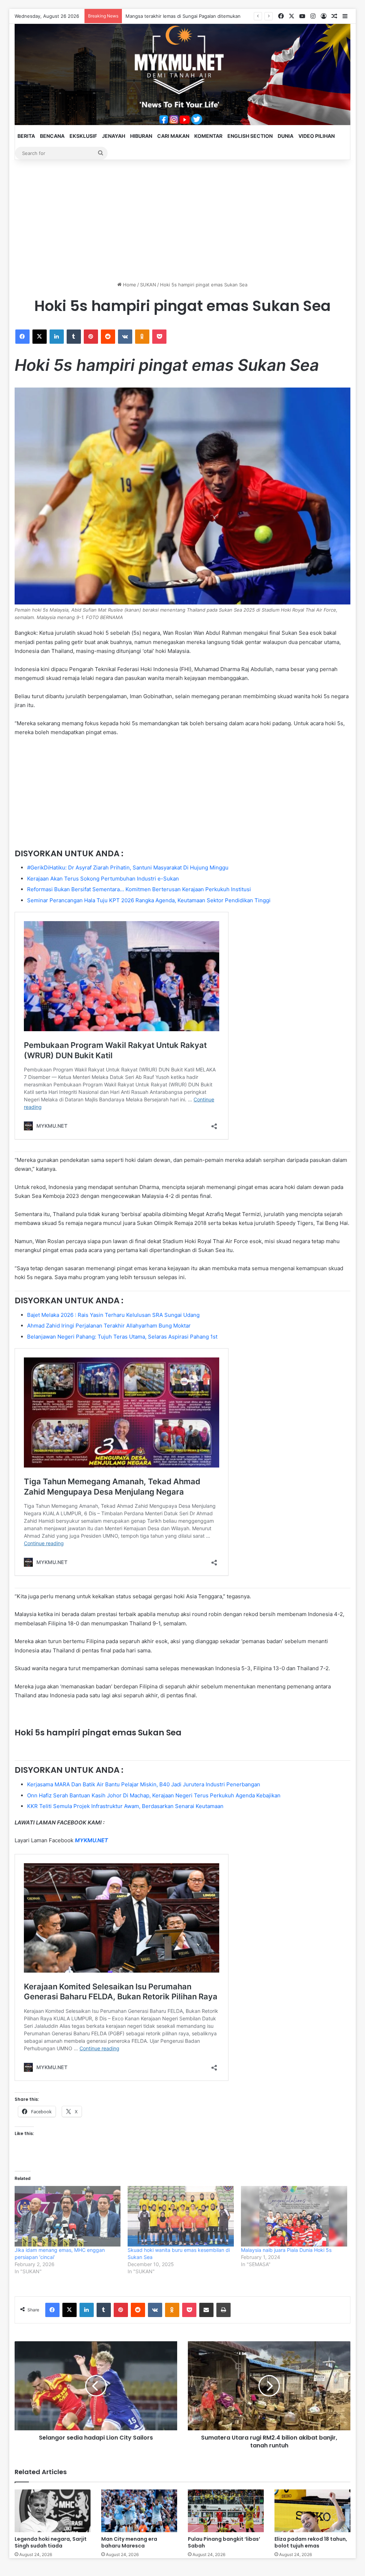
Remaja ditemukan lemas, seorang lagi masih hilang (182, 16)
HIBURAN (141, 136)
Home (129, 285)
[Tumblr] (74, 337)
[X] (40, 337)
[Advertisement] (183, 220)
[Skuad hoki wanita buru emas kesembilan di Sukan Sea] (181, 2216)
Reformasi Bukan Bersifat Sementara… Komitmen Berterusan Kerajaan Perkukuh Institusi (139, 889)
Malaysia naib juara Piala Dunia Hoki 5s (286, 2250)
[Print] (223, 2310)
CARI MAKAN (173, 136)
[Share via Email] (206, 2310)
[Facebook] (22, 337)
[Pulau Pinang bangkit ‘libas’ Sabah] (226, 2511)
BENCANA (52, 136)
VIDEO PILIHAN (317, 136)
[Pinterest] (91, 337)
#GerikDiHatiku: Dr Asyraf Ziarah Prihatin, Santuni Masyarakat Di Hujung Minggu (128, 868)
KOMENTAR (208, 136)
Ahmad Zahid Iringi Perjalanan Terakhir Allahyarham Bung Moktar (109, 1326)
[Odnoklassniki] (142, 337)
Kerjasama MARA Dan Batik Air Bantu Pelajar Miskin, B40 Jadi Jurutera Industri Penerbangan (144, 1784)
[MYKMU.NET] (183, 74)
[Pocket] (159, 337)
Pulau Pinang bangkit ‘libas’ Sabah (224, 2542)
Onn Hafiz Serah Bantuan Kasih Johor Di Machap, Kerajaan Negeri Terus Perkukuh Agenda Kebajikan (154, 1795)
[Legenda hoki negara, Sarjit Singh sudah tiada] (53, 2511)
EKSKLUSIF (83, 136)
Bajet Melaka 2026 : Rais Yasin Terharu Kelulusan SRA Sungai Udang (113, 1315)
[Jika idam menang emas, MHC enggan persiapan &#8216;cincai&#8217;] (68, 2216)
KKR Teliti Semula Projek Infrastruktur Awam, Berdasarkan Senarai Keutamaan (125, 1806)
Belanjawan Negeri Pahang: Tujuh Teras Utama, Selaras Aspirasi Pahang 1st (122, 1337)
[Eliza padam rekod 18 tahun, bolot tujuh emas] (312, 2511)
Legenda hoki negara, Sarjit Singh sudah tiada (51, 2542)
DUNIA (286, 136)
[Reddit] (108, 337)
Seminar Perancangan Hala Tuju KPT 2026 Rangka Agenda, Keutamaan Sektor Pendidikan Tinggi (149, 900)
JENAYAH (114, 136)
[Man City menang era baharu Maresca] (139, 2511)
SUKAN (148, 285)
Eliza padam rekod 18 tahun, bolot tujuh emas (311, 2542)
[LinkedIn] (57, 337)
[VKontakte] (125, 337)
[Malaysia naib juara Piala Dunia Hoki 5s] (294, 2216)
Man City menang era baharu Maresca (129, 2542)
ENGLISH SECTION (250, 136)
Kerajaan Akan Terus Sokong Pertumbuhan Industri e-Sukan (103, 879)
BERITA (26, 136)
